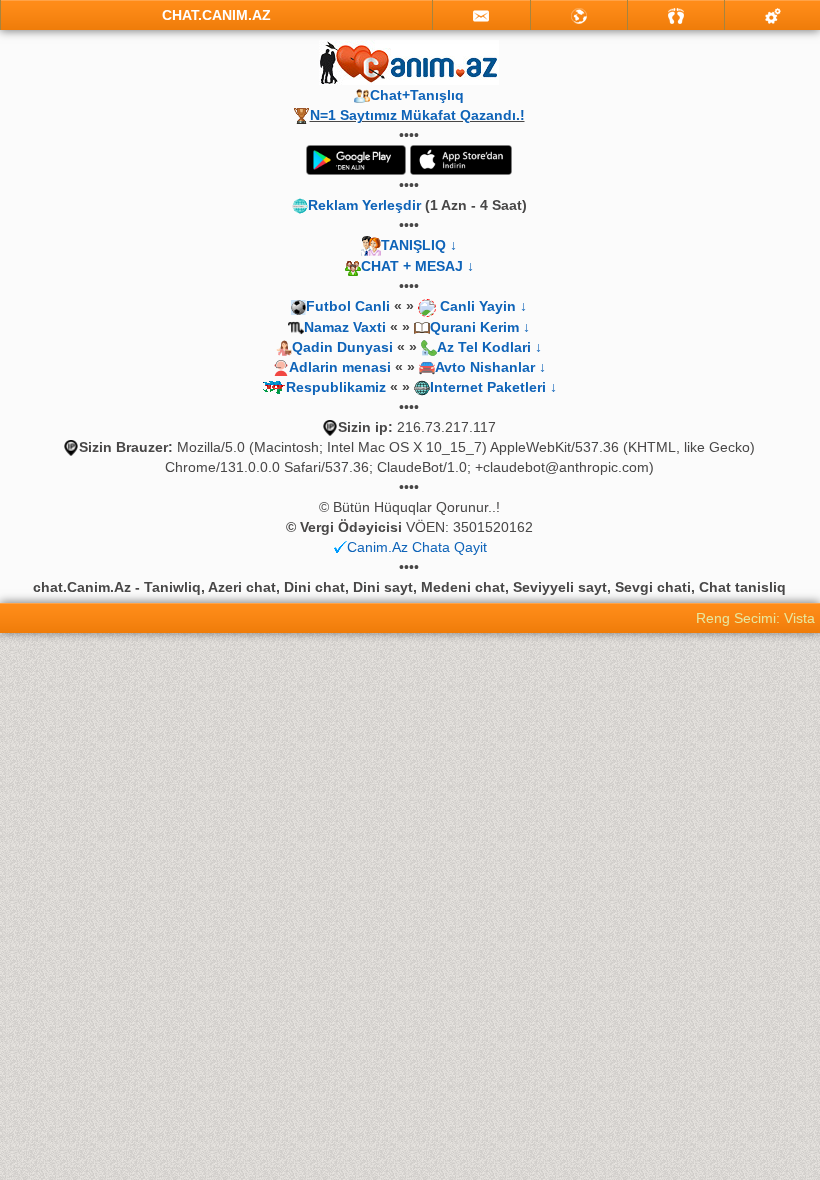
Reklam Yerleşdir (364, 205)
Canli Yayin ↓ (483, 306)
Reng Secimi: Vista (755, 618)
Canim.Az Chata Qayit (417, 547)
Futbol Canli (348, 306)
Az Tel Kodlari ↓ (489, 347)
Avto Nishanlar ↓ (490, 367)
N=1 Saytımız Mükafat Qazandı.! (417, 115)
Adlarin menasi (340, 367)
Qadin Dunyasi (342, 347)
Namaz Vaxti (347, 327)
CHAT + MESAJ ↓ (417, 266)
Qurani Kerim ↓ (480, 327)
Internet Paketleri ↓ (493, 387)
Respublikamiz (336, 387)
